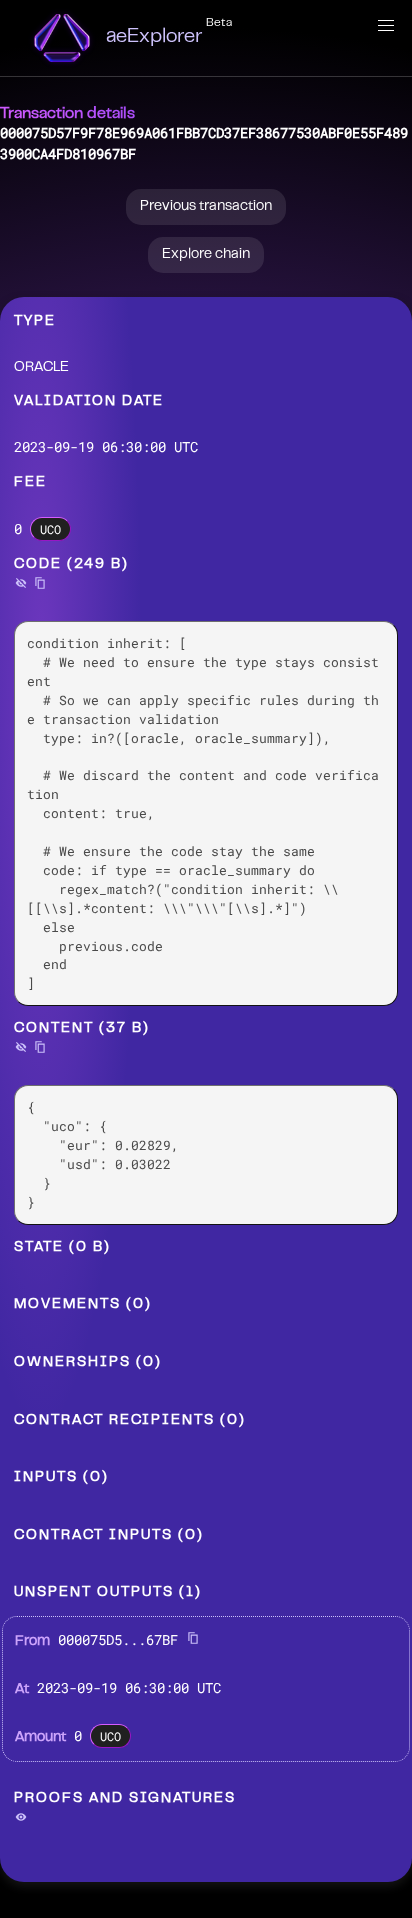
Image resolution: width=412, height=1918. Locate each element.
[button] (386, 26)
